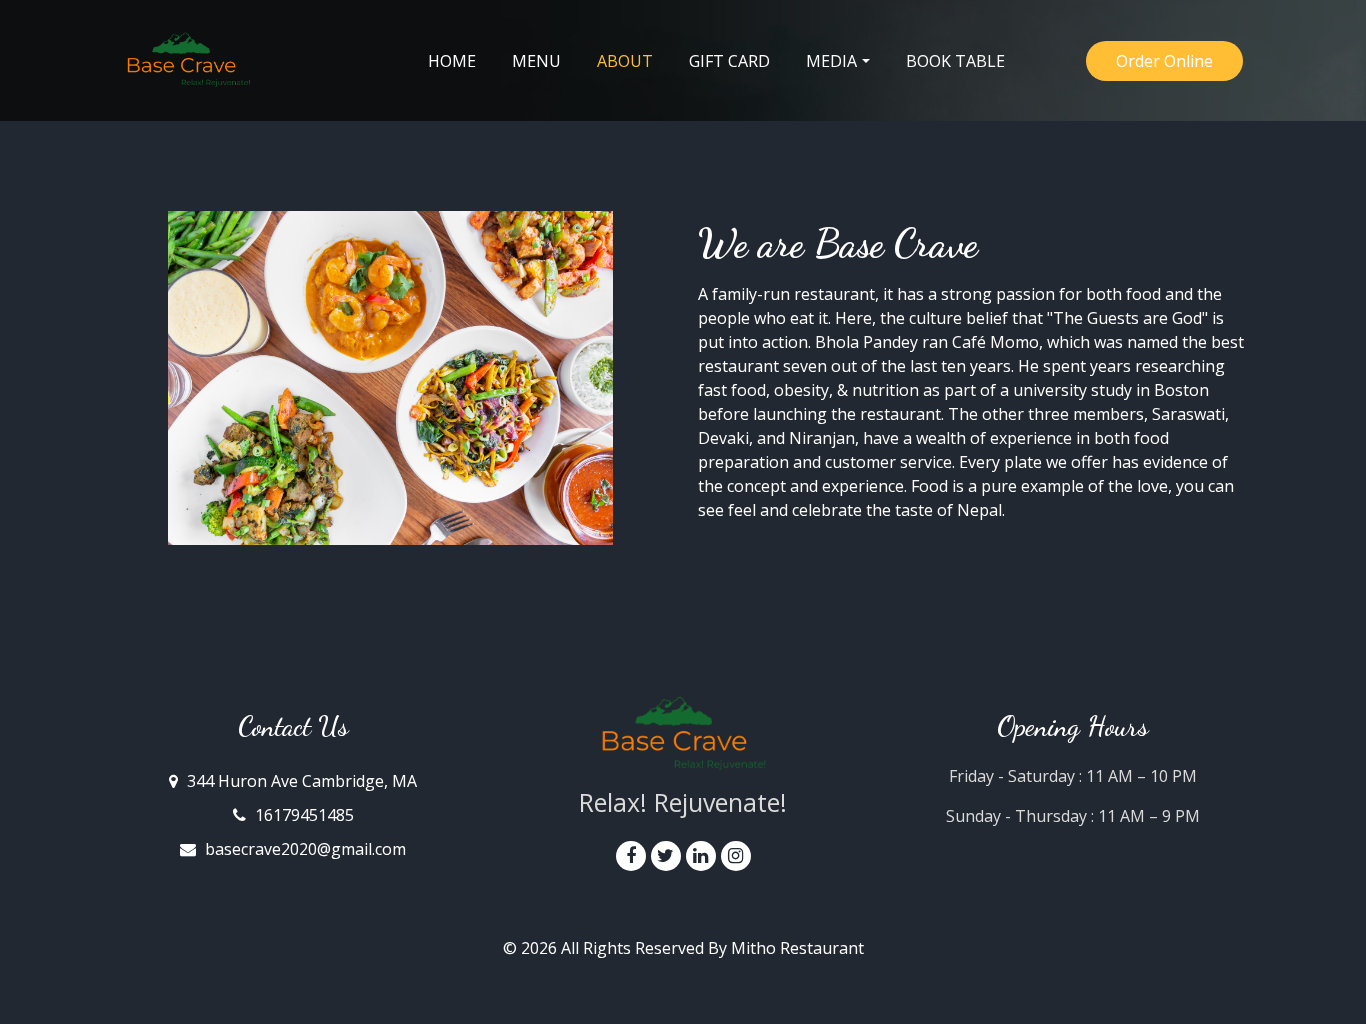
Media (831, 61)
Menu (536, 61)
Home (452, 61)
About (634, 60)
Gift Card (729, 61)
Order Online (1164, 61)
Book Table (955, 61)
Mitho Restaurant (797, 948)
